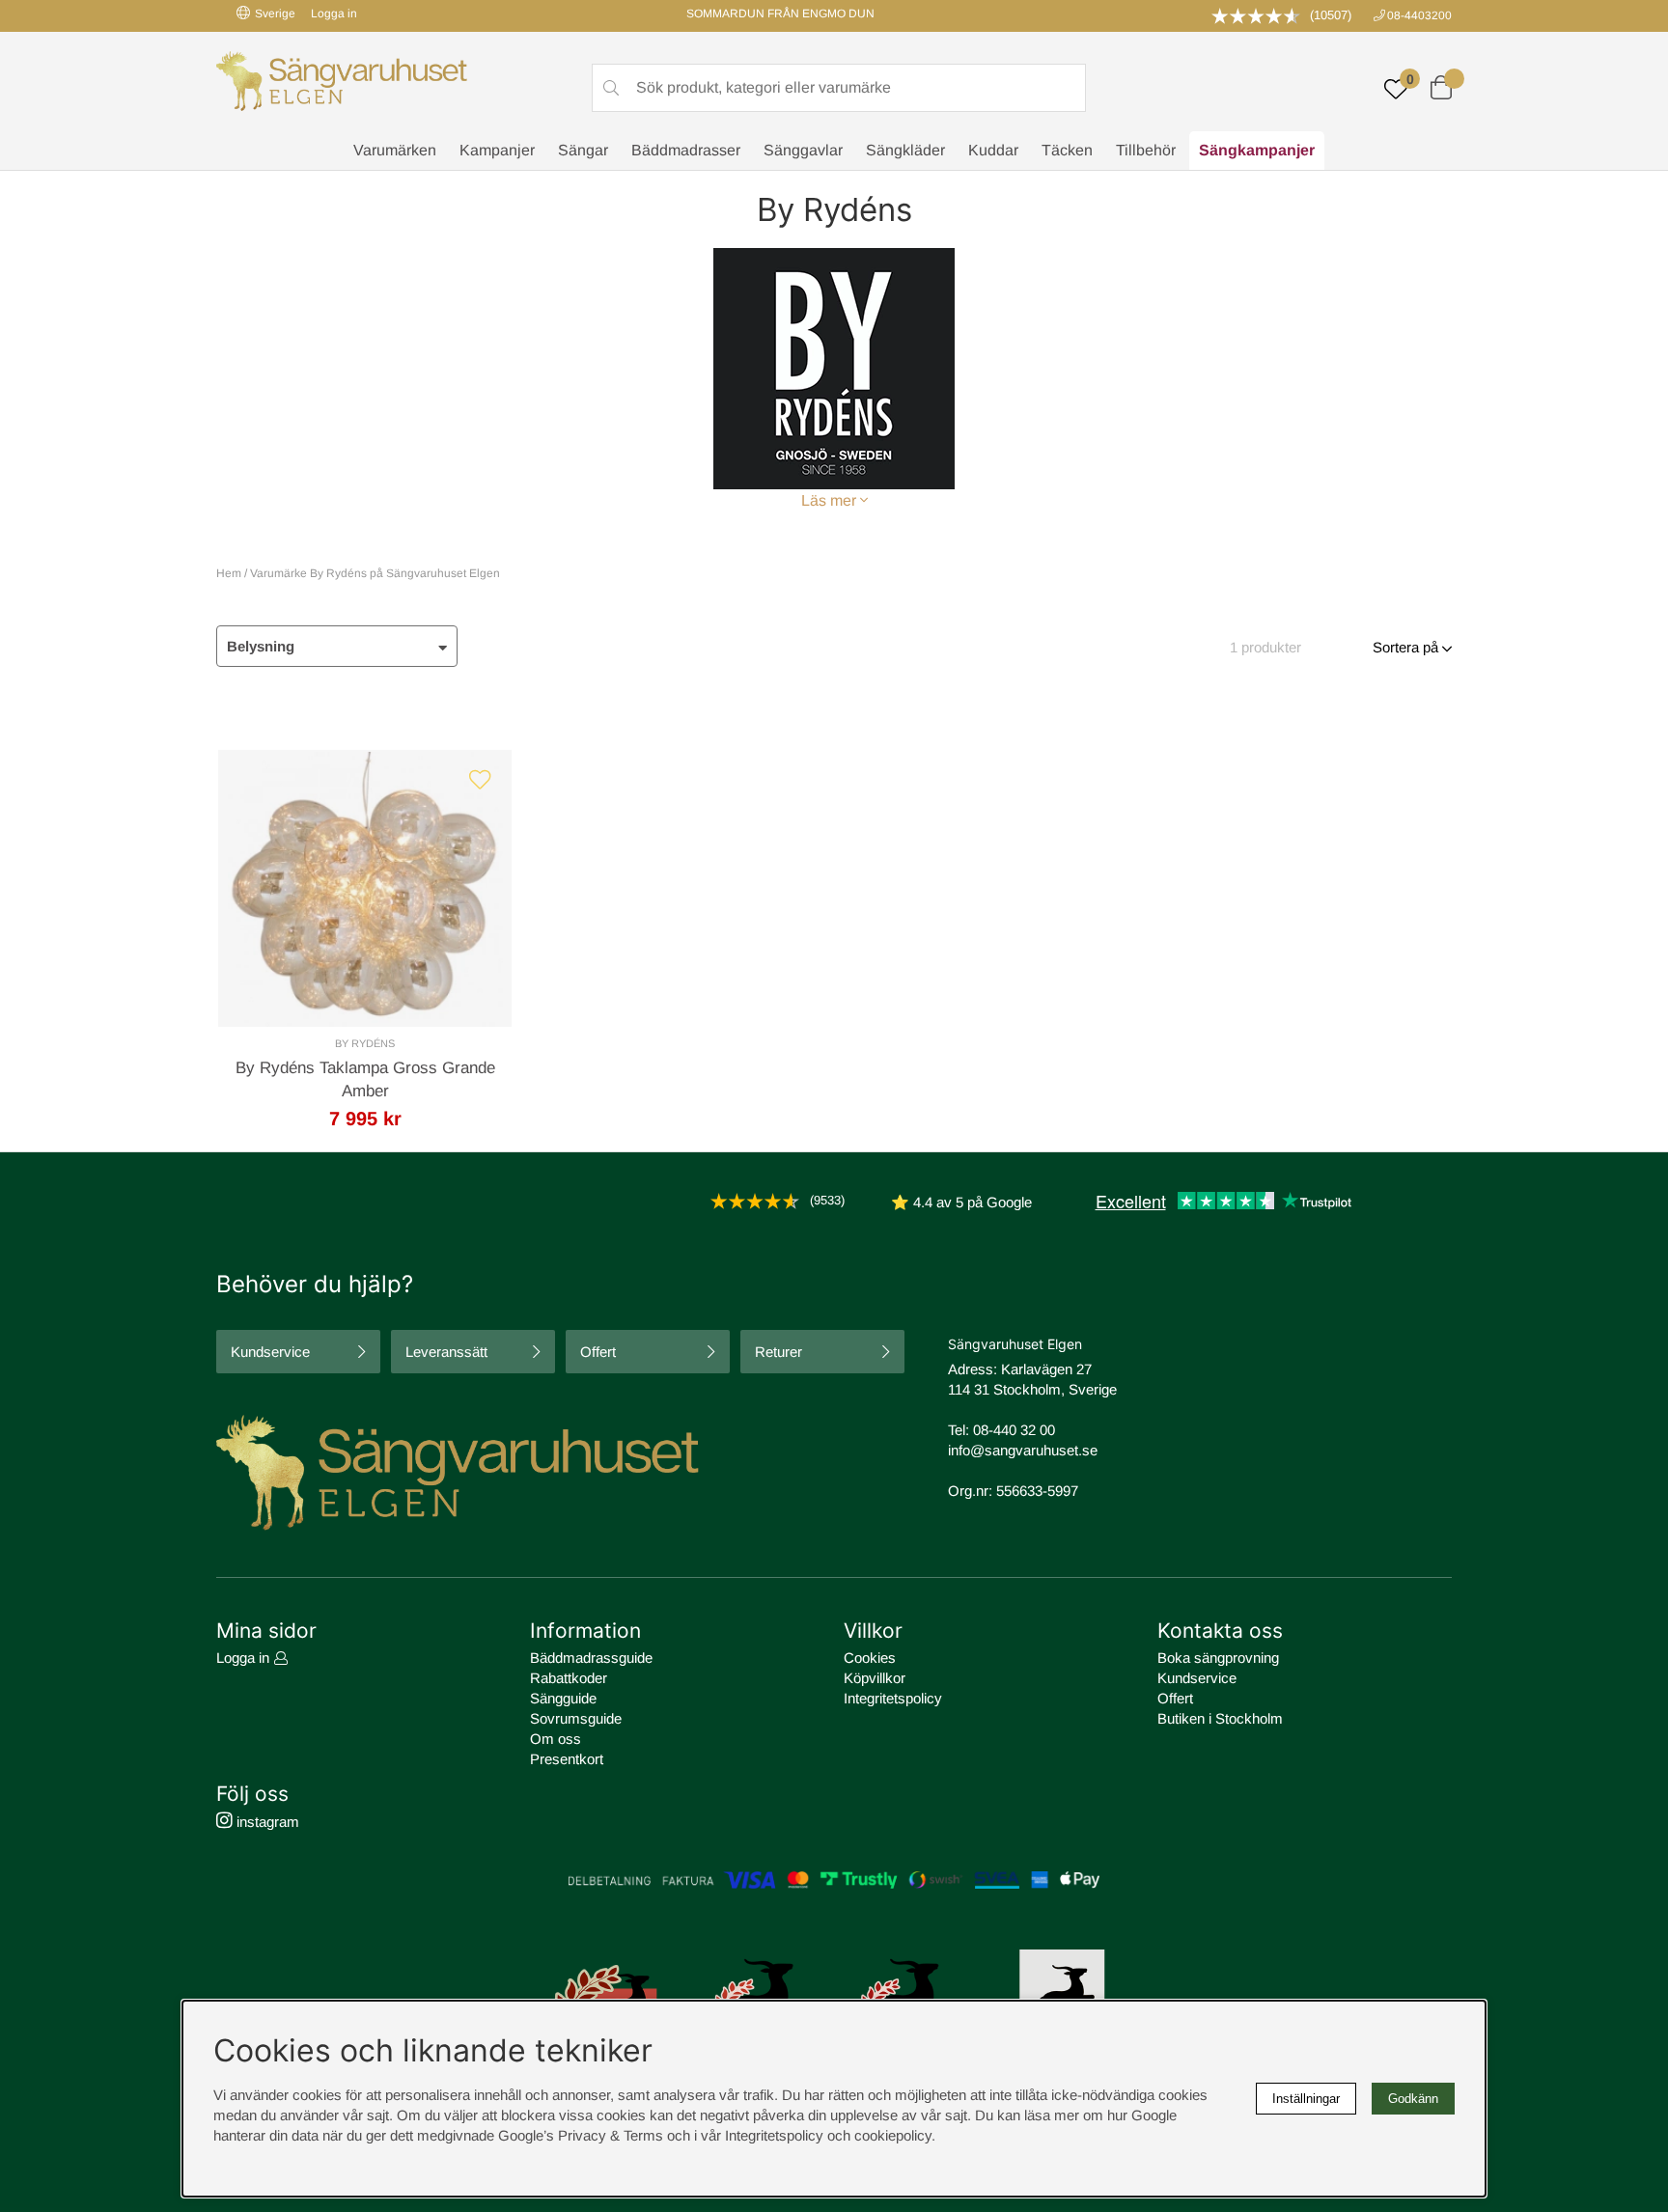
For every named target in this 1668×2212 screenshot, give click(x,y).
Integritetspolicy (893, 1698)
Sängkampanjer (1257, 150)
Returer (778, 1352)
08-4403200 (1419, 15)
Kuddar (993, 150)
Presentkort (567, 1759)
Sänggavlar (803, 150)
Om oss (556, 1739)
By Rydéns (365, 1043)
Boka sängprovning (1218, 1658)
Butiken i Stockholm (1220, 1718)
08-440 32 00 (1014, 1430)
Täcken (1067, 150)
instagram (266, 1822)
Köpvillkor (875, 1678)
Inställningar (1306, 2099)
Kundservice (270, 1352)
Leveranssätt (446, 1352)
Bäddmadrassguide (591, 1658)
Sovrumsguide (576, 1718)
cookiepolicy (893, 2135)
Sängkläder (905, 150)
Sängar (583, 150)
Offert (598, 1352)
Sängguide (563, 1698)
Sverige (275, 14)
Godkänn (1413, 2099)
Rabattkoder (569, 1678)
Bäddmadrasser (686, 150)
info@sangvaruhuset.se (1023, 1450)
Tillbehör (1146, 150)
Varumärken (395, 150)
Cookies (870, 1658)
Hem (229, 573)
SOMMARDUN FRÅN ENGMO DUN (780, 14)
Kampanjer (497, 150)
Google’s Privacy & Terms (581, 2135)
